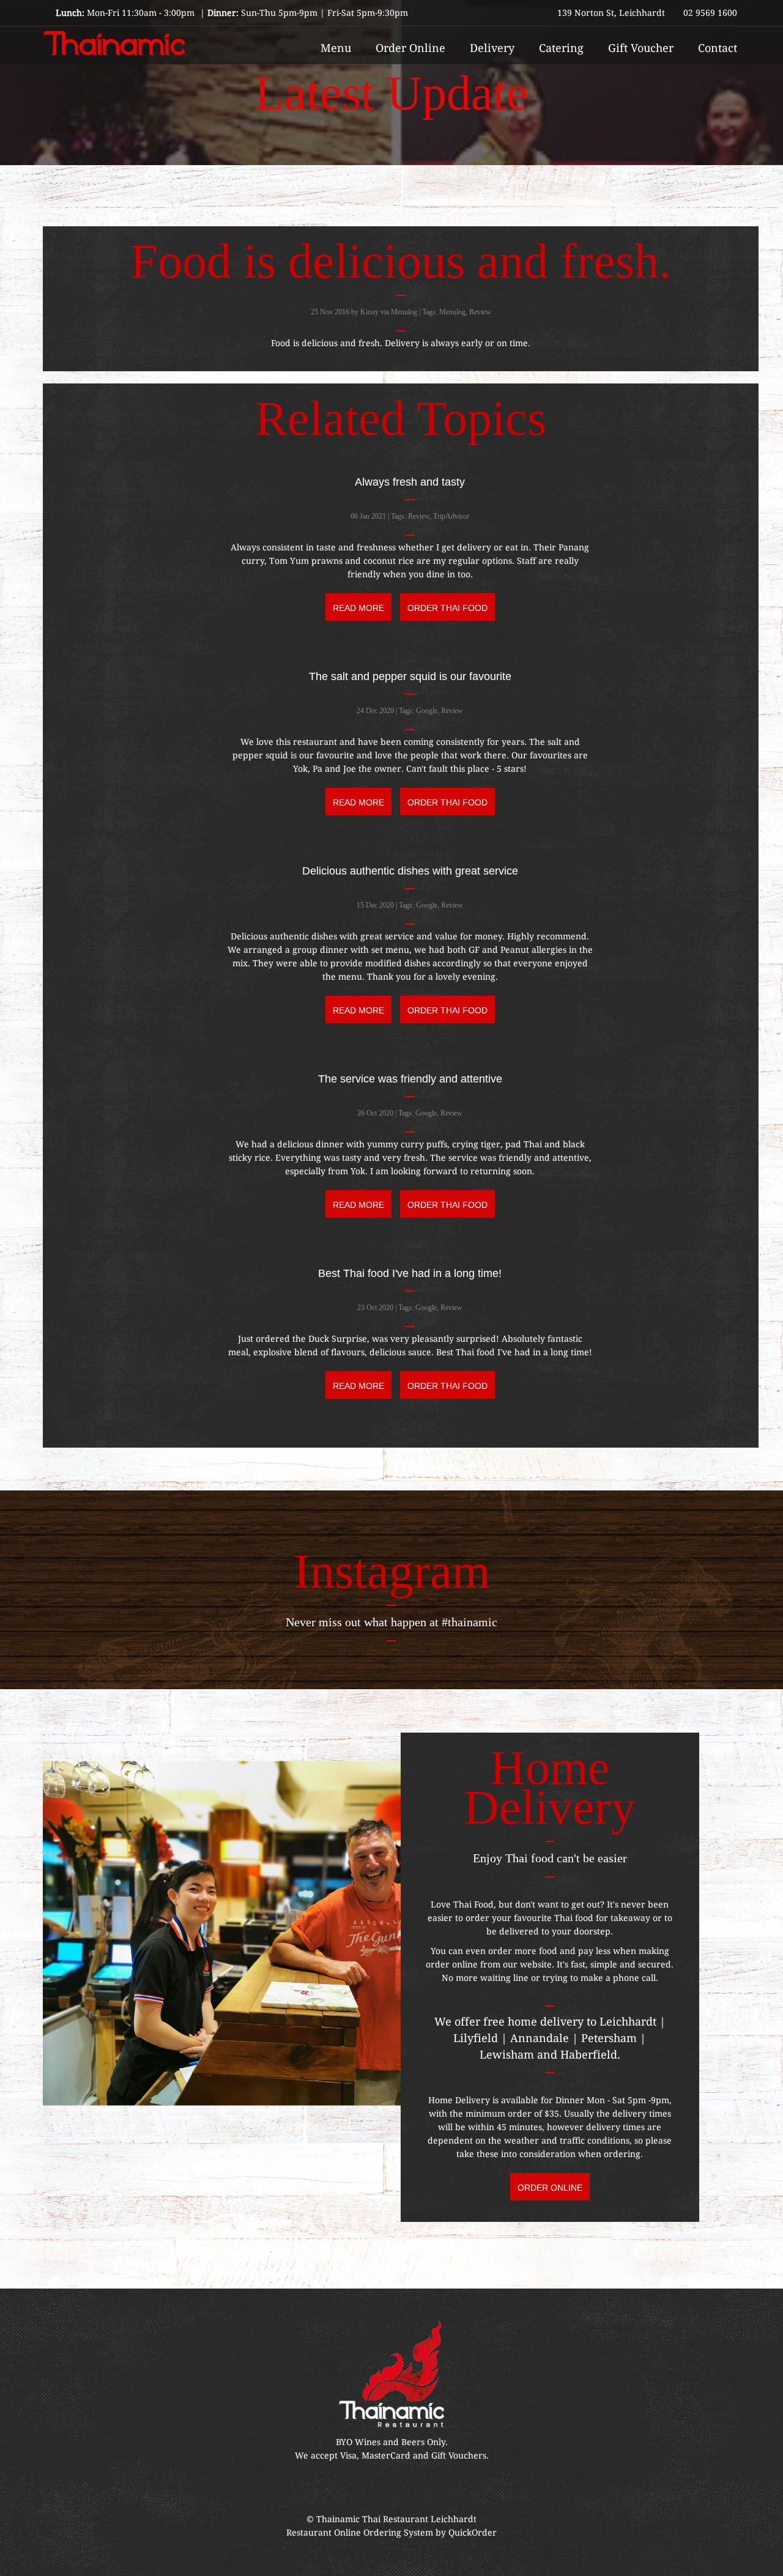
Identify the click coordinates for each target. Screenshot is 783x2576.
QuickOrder (473, 2533)
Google (427, 711)
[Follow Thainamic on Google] (405, 2489)
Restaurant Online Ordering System (360, 2533)
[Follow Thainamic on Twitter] (432, 2489)
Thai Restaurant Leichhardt (419, 2519)
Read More (358, 608)
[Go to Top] (762, 2561)
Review (480, 312)
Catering (561, 48)
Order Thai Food (447, 608)
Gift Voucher (641, 48)
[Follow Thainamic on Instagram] (378, 2489)
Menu (336, 48)
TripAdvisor (451, 516)
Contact (718, 48)
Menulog (452, 312)
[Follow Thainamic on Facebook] (351, 2489)
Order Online (410, 48)
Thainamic (339, 2519)
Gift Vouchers (459, 2456)
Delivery (492, 48)
